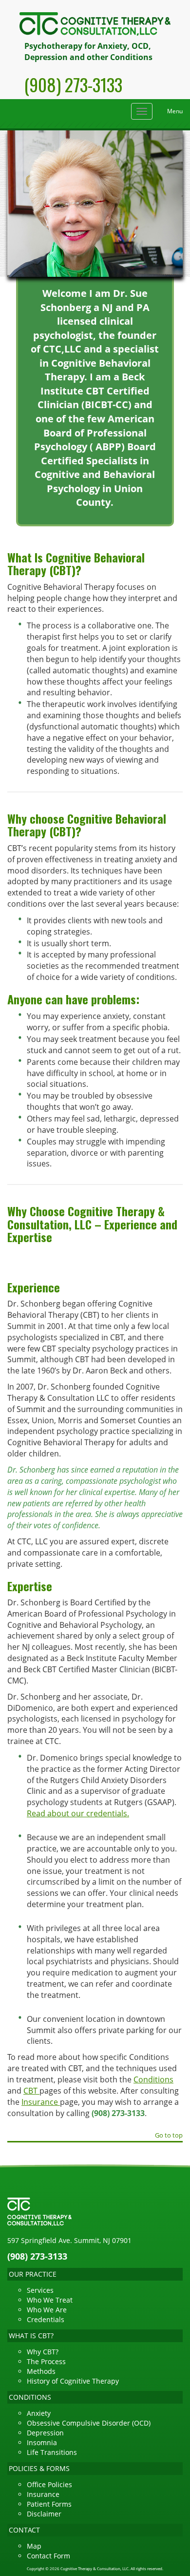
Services (40, 2290)
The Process (46, 2361)
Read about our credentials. (78, 1813)
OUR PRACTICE (33, 2274)
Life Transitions (52, 2452)
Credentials (46, 2319)
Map (34, 2546)
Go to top (169, 2136)
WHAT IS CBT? (31, 2336)
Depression (45, 2433)
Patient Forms (49, 2504)
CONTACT (24, 2530)
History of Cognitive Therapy (73, 2381)
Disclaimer (44, 2514)
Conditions (153, 2079)
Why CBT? (43, 2352)
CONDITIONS (30, 2397)
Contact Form (48, 2556)
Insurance (41, 2102)
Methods (41, 2371)
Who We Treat (50, 2300)
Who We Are (47, 2310)
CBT (31, 2091)
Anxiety (39, 2413)
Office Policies (49, 2484)
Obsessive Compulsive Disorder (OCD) (89, 2423)
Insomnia (42, 2442)
